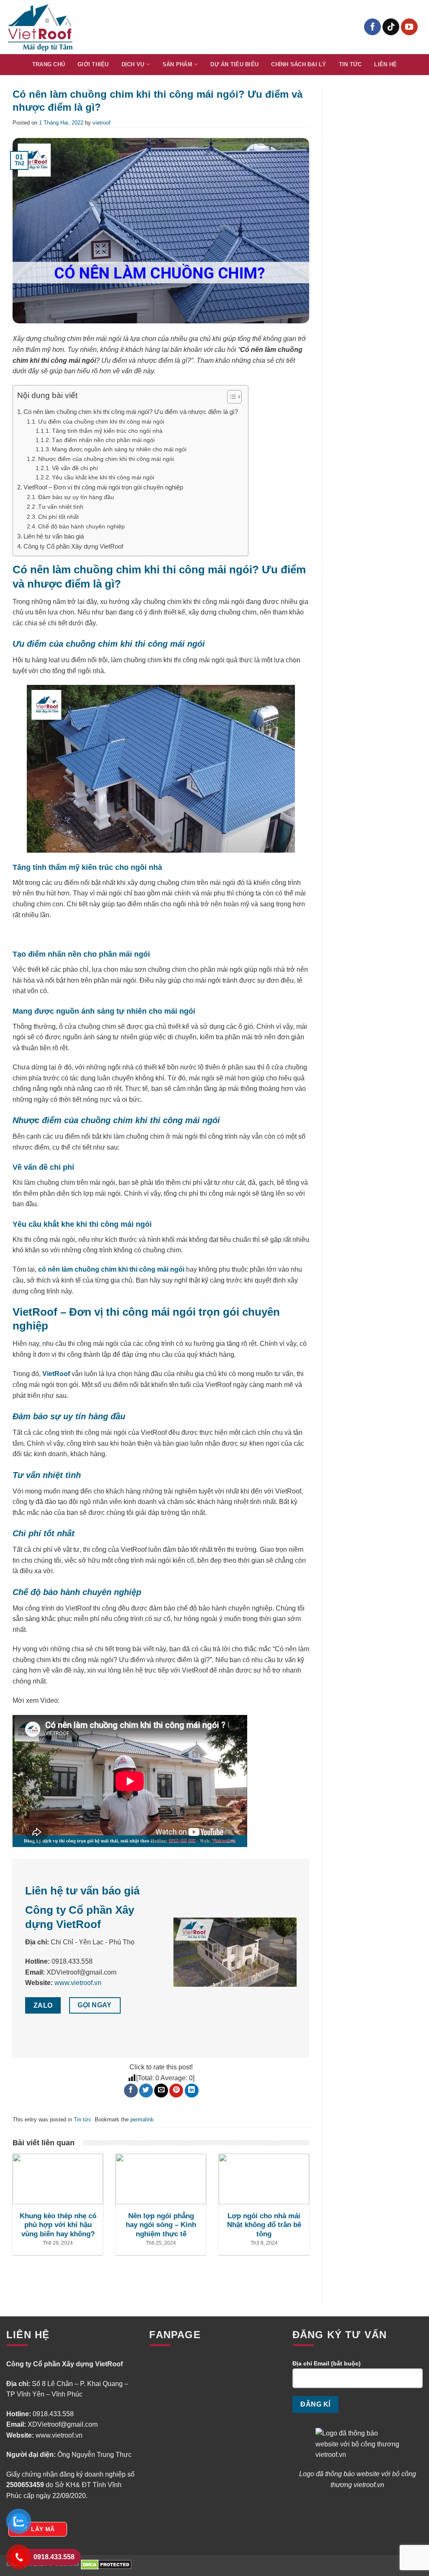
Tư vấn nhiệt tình (62, 507)
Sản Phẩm (177, 64)
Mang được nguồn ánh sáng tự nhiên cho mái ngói (120, 449)
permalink (142, 2119)
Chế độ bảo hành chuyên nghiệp (82, 526)
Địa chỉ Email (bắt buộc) (327, 2363)
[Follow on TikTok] (391, 27)
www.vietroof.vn (78, 1983)
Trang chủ (49, 64)
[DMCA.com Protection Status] (106, 2564)
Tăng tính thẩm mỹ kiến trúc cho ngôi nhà (107, 431)
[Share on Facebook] (131, 2091)
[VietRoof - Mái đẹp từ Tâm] (41, 27)
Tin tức (350, 64)
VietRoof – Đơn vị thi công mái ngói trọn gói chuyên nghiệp (103, 487)
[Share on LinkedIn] (192, 2091)
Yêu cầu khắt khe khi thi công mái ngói (104, 477)
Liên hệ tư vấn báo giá (54, 536)
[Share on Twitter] (146, 2091)
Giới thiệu (93, 64)
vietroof (102, 123)
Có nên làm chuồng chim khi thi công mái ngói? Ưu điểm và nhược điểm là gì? (132, 412)
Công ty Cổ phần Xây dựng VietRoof (73, 546)
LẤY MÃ (43, 2529)
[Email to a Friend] (161, 2091)
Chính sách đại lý (298, 64)
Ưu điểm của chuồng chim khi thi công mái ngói (101, 422)
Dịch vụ (133, 64)
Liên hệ (385, 64)
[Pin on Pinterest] (176, 2091)
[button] (230, 398)
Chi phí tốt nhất (59, 517)
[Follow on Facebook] (372, 27)
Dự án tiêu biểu (234, 64)
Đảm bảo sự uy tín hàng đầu (76, 497)
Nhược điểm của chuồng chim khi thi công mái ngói (106, 459)
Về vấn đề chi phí (76, 468)
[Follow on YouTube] (409, 27)
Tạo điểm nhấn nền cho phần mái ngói (104, 440)
